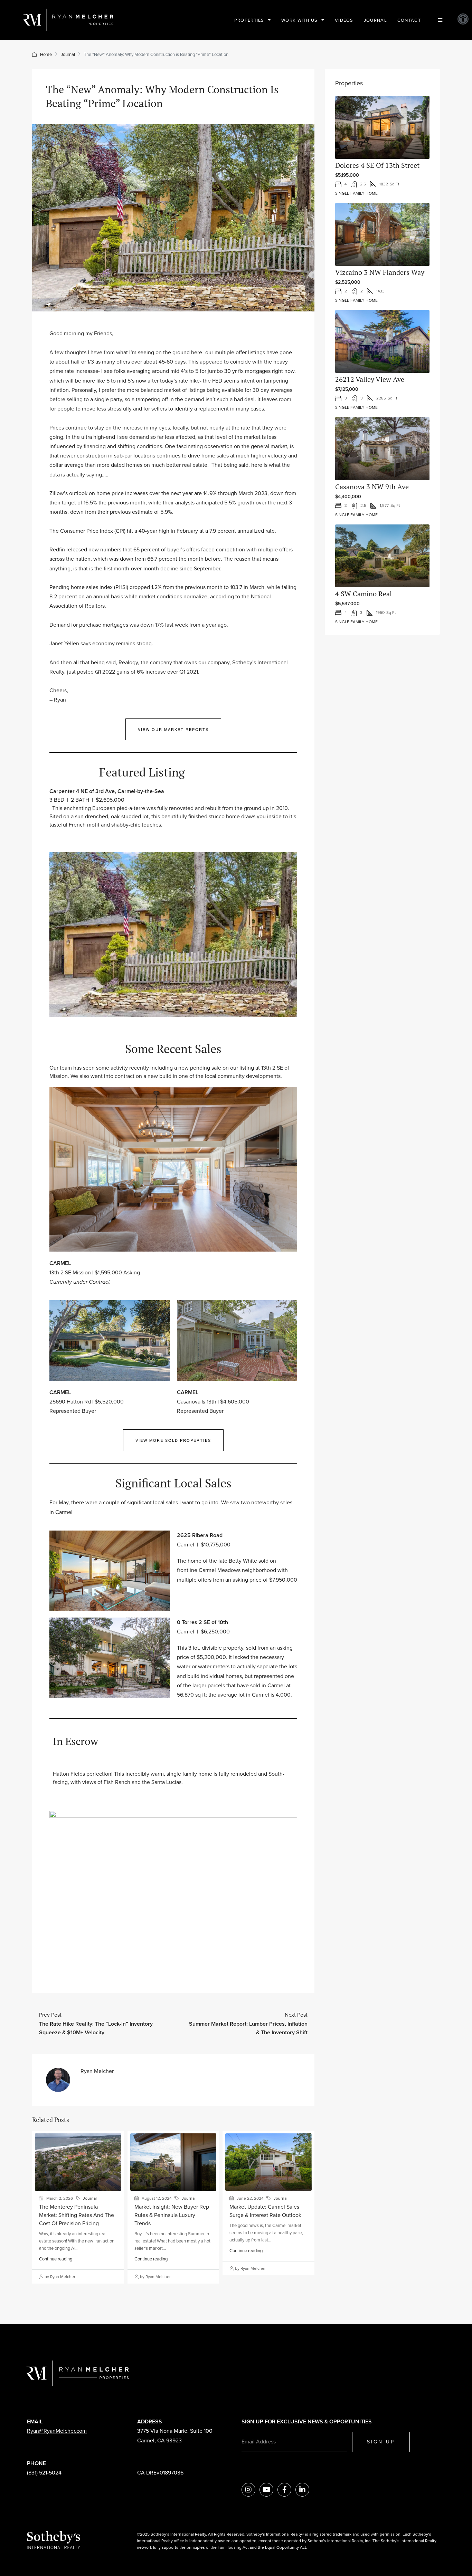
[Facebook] (284, 2490)
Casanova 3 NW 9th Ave (372, 487)
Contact (409, 20)
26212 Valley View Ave (370, 379)
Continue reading (56, 2259)
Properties (249, 20)
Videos (344, 20)
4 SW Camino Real (364, 594)
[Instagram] (248, 2490)
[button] (463, 19)
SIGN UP (381, 2442)
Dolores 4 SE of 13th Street (377, 165)
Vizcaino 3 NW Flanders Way (380, 272)
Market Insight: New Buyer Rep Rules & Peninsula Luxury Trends (172, 2215)
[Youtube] (266, 2490)
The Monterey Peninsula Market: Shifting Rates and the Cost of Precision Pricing (77, 2215)
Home (46, 54)
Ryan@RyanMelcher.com (57, 2431)
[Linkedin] (302, 2490)
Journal (375, 20)
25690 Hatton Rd (70, 1401)
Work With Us (300, 20)
